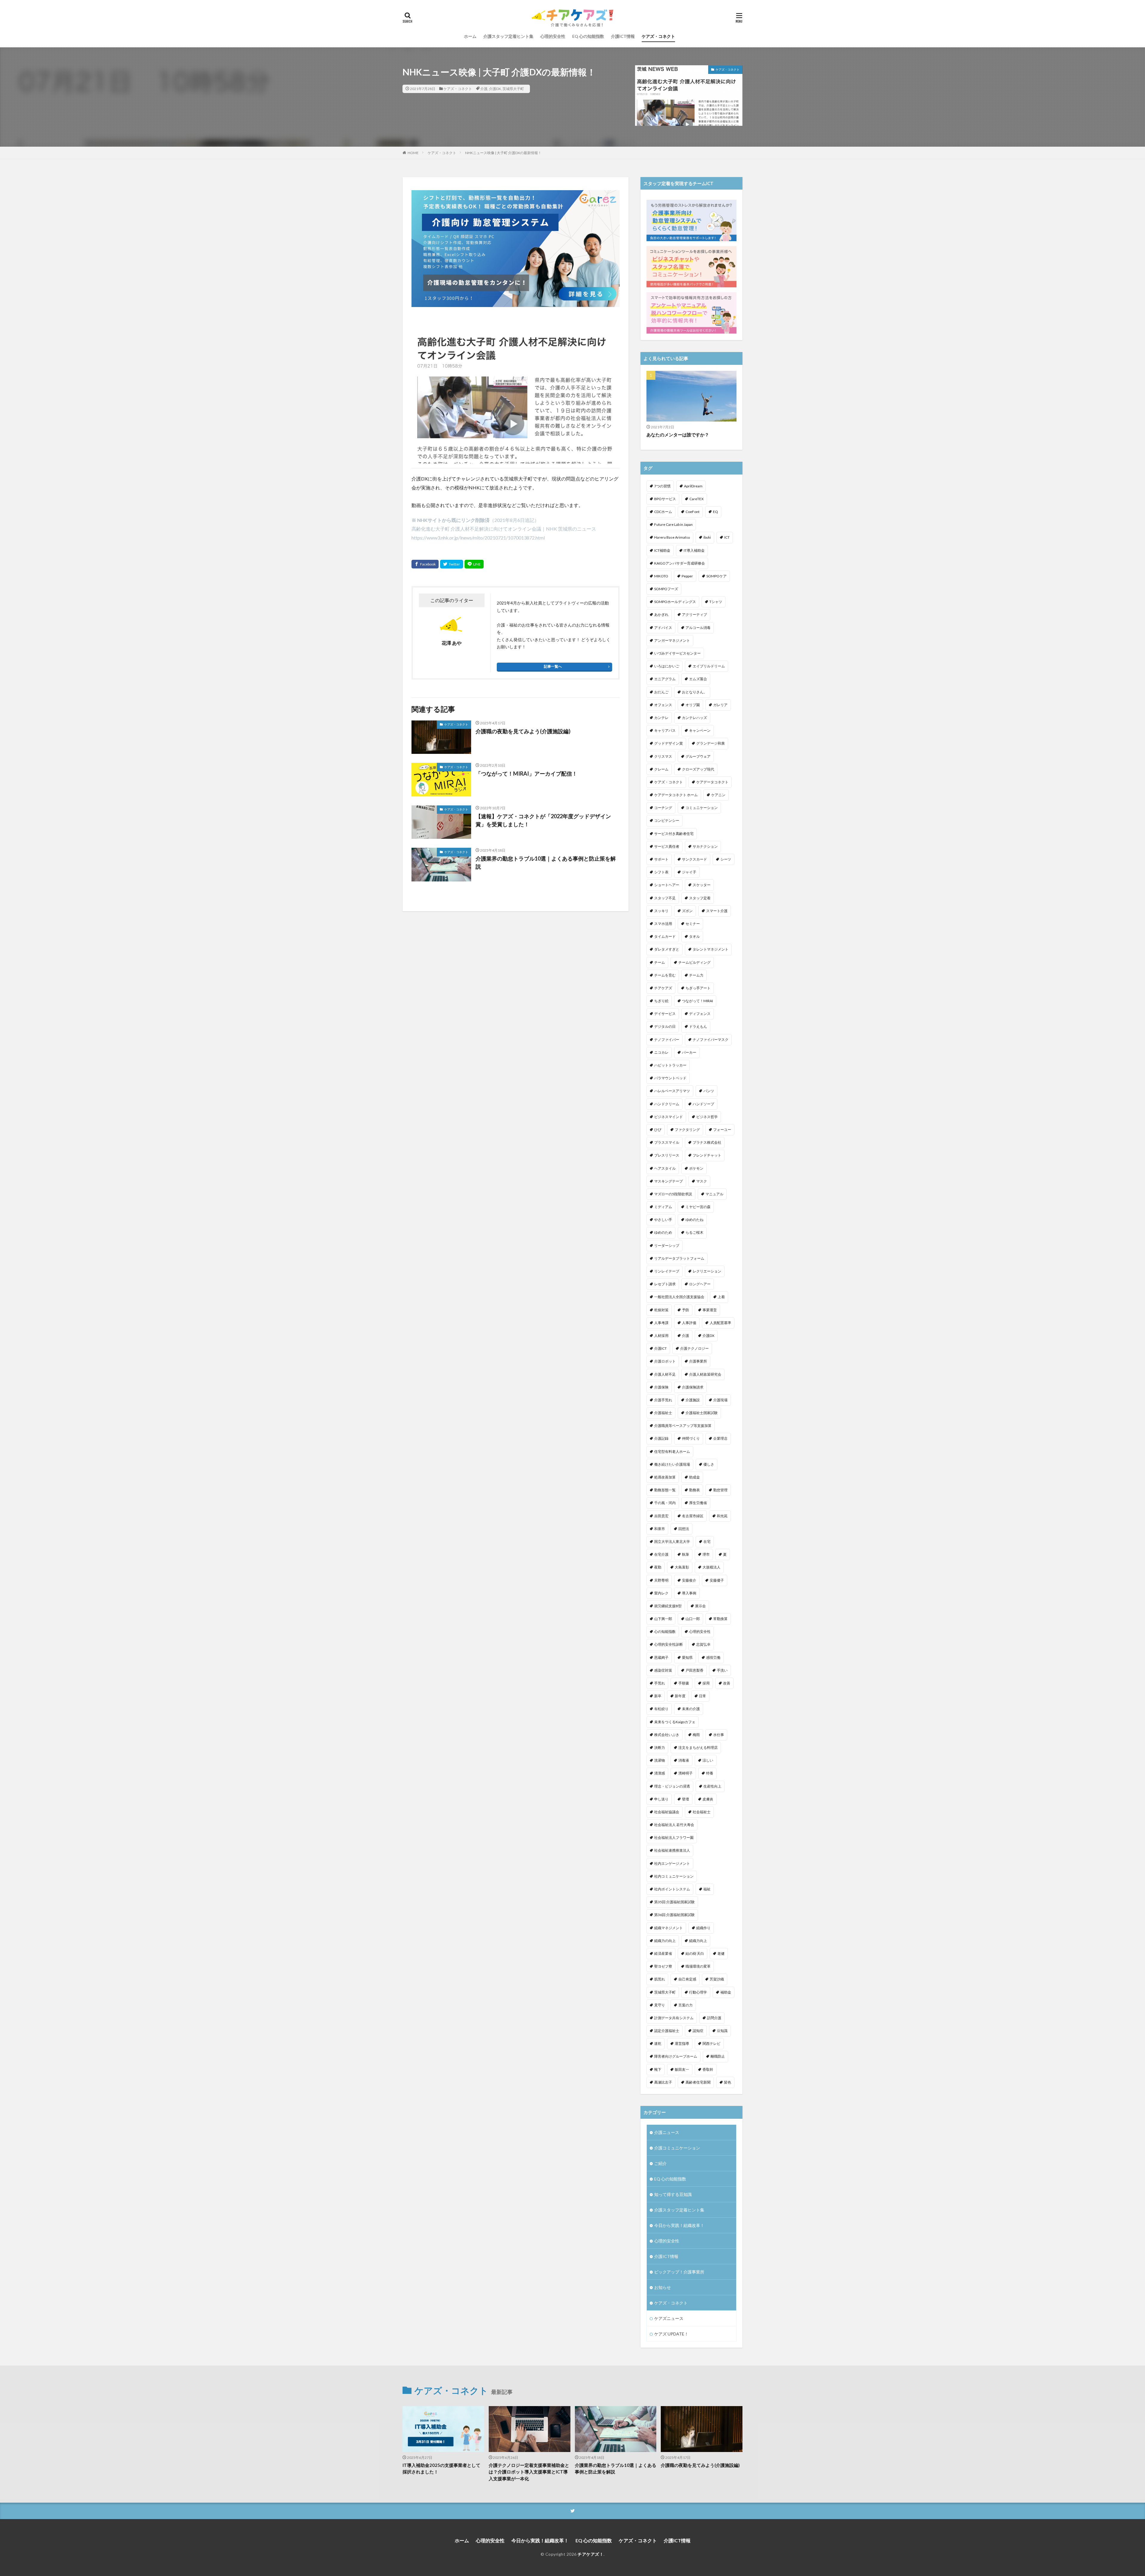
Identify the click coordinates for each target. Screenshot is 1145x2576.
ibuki (707, 537)
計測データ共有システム (674, 2018)
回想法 (684, 1529)
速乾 (658, 2043)
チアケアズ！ (591, 2554)
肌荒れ (660, 1979)
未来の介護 (691, 1709)
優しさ (709, 1464)
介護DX (495, 89)
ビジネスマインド (669, 1117)
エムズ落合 (698, 679)
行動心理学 (698, 1992)
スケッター (702, 885)
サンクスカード (694, 859)
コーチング (663, 808)
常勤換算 (720, 1619)
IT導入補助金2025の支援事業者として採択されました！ (441, 2469)
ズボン (687, 911)
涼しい (708, 1760)
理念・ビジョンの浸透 (672, 1786)
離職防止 (718, 2056)
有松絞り (661, 1709)
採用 (706, 1683)
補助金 (726, 1992)
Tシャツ (716, 602)
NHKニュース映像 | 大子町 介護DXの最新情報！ (503, 153)
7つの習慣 (662, 486)
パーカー (689, 1052)
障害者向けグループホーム (676, 2056)
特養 (710, 1773)
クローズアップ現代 (698, 769)
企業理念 (720, 1438)
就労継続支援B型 (668, 1606)
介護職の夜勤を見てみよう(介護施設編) (523, 731)
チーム (660, 962)
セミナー (693, 924)
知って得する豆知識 (673, 2194)
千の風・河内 (665, 1503)
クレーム (661, 769)
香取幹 (708, 2069)
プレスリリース (667, 1155)
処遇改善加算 (665, 1477)
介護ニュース (667, 2132)
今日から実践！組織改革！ (679, 2225)
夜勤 (658, 1567)
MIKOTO (661, 576)
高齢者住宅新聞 (698, 2082)
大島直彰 (682, 1567)
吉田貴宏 (661, 1516)
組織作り (703, 1928)
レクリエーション (707, 1271)
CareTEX (697, 499)
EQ (715, 512)
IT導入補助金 (694, 550)
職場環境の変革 (698, 1966)
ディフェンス (700, 1014)
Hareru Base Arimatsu (672, 537)
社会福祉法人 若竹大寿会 (674, 1825)
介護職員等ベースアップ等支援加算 (683, 1426)
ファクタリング (687, 1130)
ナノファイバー (667, 1040)
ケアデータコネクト (712, 782)
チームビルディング (694, 962)
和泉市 (660, 1529)
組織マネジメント (669, 1928)
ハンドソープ (703, 1104)
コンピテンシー (667, 820)
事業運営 (710, 1310)
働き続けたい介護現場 (672, 1464)
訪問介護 (714, 2018)
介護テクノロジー (694, 1348)
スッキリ (661, 911)
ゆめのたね (694, 1220)
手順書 (684, 1683)
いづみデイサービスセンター (677, 653)
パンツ (709, 1091)
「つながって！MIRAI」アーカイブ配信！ (526, 774)
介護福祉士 (663, 1413)
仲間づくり (691, 1438)
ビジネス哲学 (707, 1117)
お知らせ (663, 2287)
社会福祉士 (702, 1812)
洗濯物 (660, 1760)
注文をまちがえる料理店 (698, 1747)
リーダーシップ (667, 1246)
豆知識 (722, 2031)
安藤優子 (717, 1580)
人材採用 (661, 1336)
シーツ (726, 859)
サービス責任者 (667, 846)
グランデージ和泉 (711, 743)
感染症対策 (663, 1670)
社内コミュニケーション (674, 1876)
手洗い (722, 1670)
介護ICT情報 (623, 36)
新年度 (680, 1696)
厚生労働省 (698, 1503)
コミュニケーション (702, 808)
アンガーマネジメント (672, 640)
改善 (727, 1683)
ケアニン (718, 795)
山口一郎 (693, 1619)
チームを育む (665, 975)
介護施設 (693, 1400)
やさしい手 (663, 1220)
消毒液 (684, 1760)
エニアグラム (665, 679)
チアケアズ (663, 988)
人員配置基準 (720, 1323)
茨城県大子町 (513, 89)
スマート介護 (717, 911)
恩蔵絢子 (661, 1657)
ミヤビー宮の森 (698, 1207)
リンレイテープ (667, 1271)
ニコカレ (661, 1052)
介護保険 (661, 1387)
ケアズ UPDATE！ (671, 2334)
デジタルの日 (665, 1026)
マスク (702, 1181)
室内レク (661, 1593)
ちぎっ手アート (698, 988)
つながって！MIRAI (697, 1001)
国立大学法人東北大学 (672, 1542)
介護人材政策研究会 (705, 1374)
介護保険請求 (693, 1387)
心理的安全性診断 (669, 1644)
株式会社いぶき (667, 1735)
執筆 (686, 1554)
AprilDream (693, 486)
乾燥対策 (661, 1310)
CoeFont (693, 512)
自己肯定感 (687, 1979)
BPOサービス (665, 499)
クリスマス (663, 756)
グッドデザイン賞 (669, 743)
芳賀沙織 (717, 1979)
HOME (413, 153)
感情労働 (713, 1657)
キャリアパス (665, 730)
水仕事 (719, 1735)
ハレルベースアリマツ (672, 1091)
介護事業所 (698, 1361)
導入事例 (689, 1593)
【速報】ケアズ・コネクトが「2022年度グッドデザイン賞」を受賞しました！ (543, 820)
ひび (658, 1130)
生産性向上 (712, 1786)
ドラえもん (698, 1026)
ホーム (470, 36)
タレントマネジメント (711, 949)
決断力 (660, 1747)
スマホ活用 (663, 924)
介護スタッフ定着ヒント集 (508, 36)
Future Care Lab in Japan (673, 524)
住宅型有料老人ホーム (672, 1451)
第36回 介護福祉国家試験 (674, 1915)
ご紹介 (660, 2163)
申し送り (661, 1799)
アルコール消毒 (698, 628)
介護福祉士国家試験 (702, 1413)
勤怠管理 (720, 1490)
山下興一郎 (663, 1619)
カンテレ (661, 718)
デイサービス (665, 1014)
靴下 (658, 2069)
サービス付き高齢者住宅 (674, 834)
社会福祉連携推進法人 (672, 1850)
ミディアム (663, 1207)
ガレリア (720, 705)
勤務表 (694, 1490)
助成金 (694, 1477)
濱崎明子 (686, 1773)
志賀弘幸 (703, 1644)
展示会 (700, 1606)
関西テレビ (711, 2043)
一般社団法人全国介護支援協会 (679, 1297)
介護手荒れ (663, 1400)
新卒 (658, 1696)
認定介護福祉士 (667, 2031)
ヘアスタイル (665, 1168)
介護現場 (720, 1400)
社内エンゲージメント (672, 1863)
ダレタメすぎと (667, 949)
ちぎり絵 (661, 1001)
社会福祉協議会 (667, 1812)
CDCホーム (663, 512)
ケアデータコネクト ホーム (676, 795)
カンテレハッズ (694, 718)
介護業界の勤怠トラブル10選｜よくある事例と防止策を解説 (546, 862)
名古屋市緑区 (693, 1516)
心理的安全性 (553, 36)
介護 (484, 89)
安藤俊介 (689, 1580)
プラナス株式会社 (707, 1142)
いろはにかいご (667, 666)
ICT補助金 (662, 550)
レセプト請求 (665, 1284)
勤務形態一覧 (665, 1490)
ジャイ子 (689, 872)
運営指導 (682, 2043)
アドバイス (663, 628)
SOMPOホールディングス (675, 602)
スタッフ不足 (665, 898)
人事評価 (689, 1323)
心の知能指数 (665, 1632)
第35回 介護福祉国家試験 (674, 1902)
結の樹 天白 (695, 1953)
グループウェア (698, 756)
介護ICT (660, 1348)
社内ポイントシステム (672, 1889)
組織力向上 (698, 1941)
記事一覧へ (553, 666)
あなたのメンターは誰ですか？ (678, 435)
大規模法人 (711, 1567)
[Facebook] (425, 564)
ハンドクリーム (667, 1104)
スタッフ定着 (700, 898)
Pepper (687, 576)
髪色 (728, 2082)
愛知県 (687, 1657)
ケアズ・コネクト (658, 36)
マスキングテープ (669, 1181)
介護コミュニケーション (677, 2148)
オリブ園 (693, 705)
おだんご (661, 692)
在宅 (707, 1542)
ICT (727, 537)
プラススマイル (667, 1142)
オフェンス (663, 705)
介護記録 (661, 1438)
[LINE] (474, 564)
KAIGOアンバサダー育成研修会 (680, 563)
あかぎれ (661, 614)
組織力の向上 (665, 1941)
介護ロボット (665, 1361)
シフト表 (661, 872)
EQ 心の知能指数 (588, 36)
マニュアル (714, 1194)
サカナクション (705, 846)
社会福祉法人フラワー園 (674, 1838)
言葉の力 (686, 2005)
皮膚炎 (708, 1799)
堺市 (706, 1554)
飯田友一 (682, 2069)
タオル (694, 936)
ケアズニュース (669, 2318)
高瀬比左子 (663, 2082)
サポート (661, 859)
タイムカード (665, 936)
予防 (686, 1310)
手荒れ (660, 1683)
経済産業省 (663, 1953)
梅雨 (696, 1735)
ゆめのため (663, 1232)
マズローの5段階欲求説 (673, 1194)
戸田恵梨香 (694, 1670)
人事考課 (661, 1323)
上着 (721, 1297)
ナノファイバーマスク (711, 1040)
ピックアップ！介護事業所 (679, 2272)
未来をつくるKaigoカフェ (675, 1722)
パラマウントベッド (670, 1078)
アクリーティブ (694, 614)
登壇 (686, 1799)
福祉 (707, 1889)
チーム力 (696, 975)
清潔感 (660, 1773)
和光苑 (722, 1516)
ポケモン (696, 1168)
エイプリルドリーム (709, 666)
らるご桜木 (694, 1232)
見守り (660, 2005)
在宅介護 (661, 1554)
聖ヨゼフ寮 (663, 1966)
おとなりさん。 (694, 692)
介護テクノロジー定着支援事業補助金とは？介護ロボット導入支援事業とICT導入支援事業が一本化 (529, 2472)
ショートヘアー (667, 885)
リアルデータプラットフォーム (679, 1258)
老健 (721, 1953)
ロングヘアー (700, 1284)
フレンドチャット (707, 1155)
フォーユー (722, 1130)
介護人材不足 (665, 1374)
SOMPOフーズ (666, 589)
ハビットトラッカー (670, 1065)
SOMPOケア (717, 576)
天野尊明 (661, 1580)
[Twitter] (452, 564)
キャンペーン (700, 730)
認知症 (698, 2031)
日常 (703, 1696)
